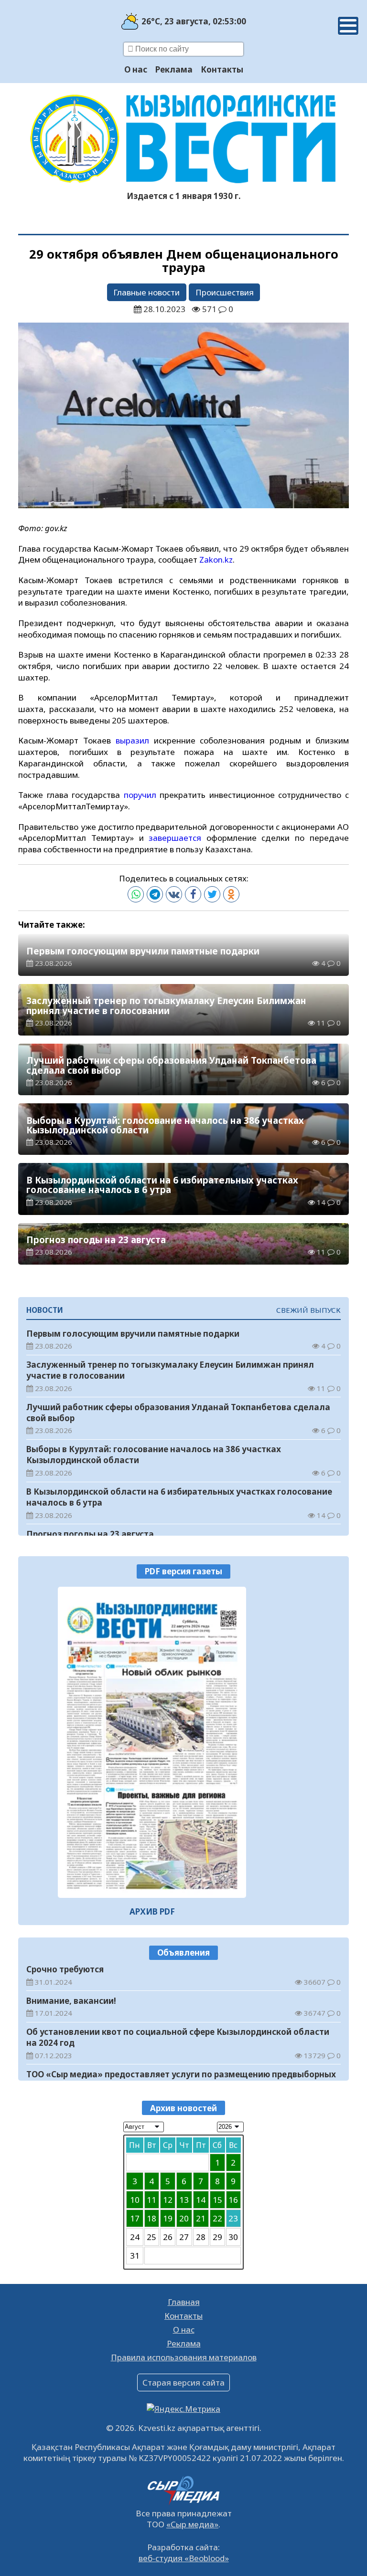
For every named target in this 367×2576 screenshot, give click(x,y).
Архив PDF (152, 1911)
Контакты (222, 69)
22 (217, 2218)
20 (184, 2218)
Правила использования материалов (184, 2357)
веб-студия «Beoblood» (184, 2558)
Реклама (174, 69)
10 (135, 2200)
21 (201, 2218)
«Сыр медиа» (192, 2524)
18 (151, 2218)
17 (135, 2218)
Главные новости (146, 292)
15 (217, 2200)
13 (184, 2200)
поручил (142, 795)
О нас (136, 69)
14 (201, 2200)
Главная (184, 2302)
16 (233, 2200)
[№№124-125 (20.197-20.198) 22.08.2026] (152, 1743)
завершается (178, 838)
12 (168, 2200)
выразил (135, 740)
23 (233, 2218)
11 (151, 2200)
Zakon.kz (216, 560)
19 (168, 2218)
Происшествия (225, 292)
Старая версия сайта (183, 2382)
